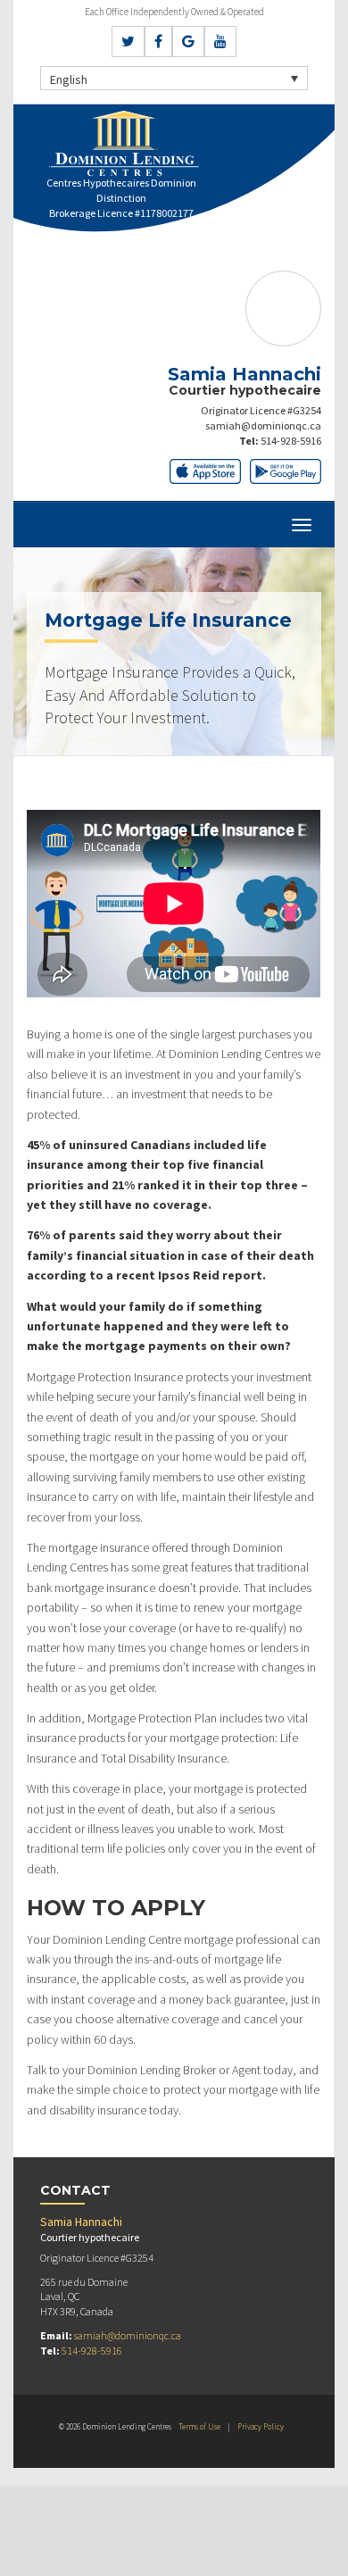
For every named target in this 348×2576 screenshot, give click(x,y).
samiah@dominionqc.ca (263, 425)
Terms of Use (199, 2426)
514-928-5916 (291, 441)
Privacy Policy (261, 2426)
